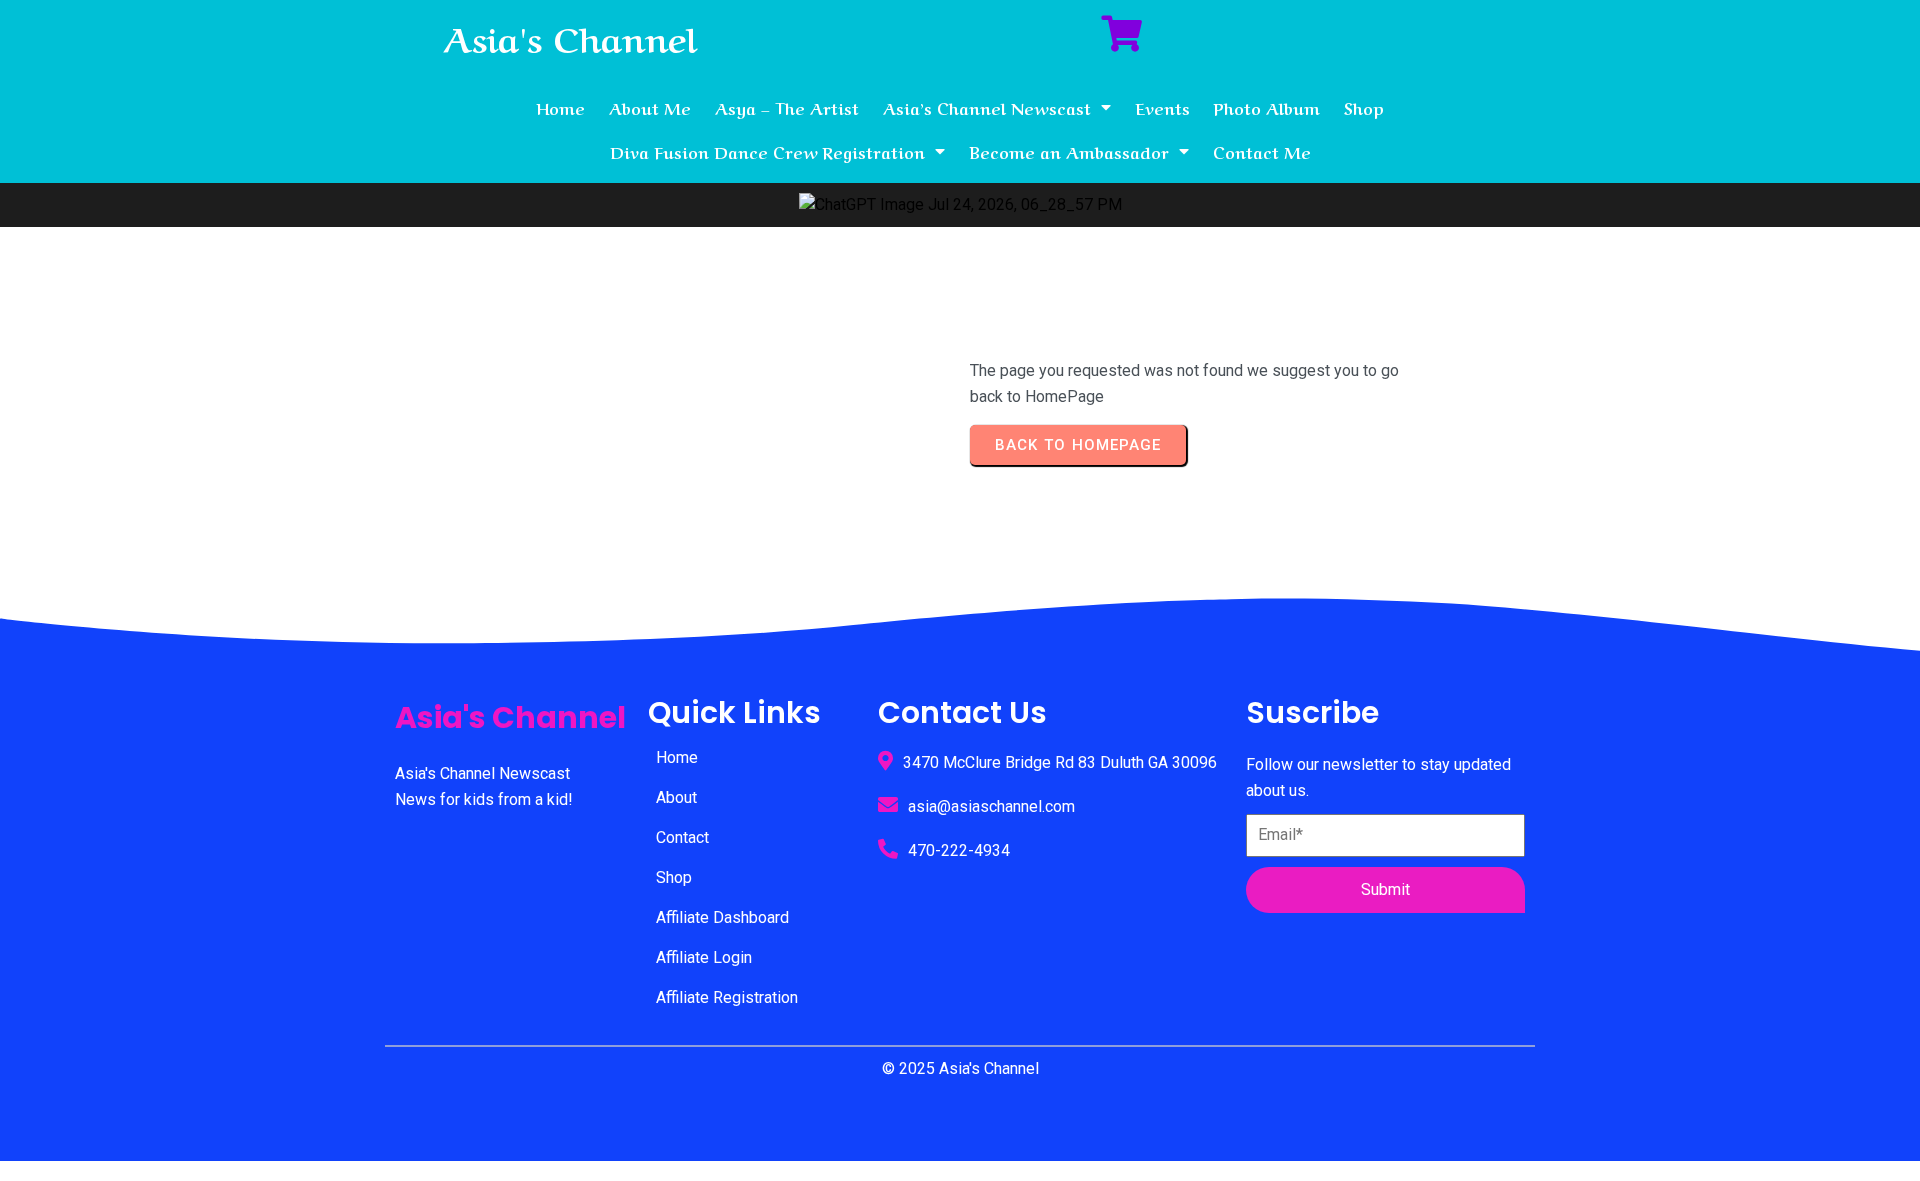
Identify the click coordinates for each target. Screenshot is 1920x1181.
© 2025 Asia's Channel (960, 1068)
